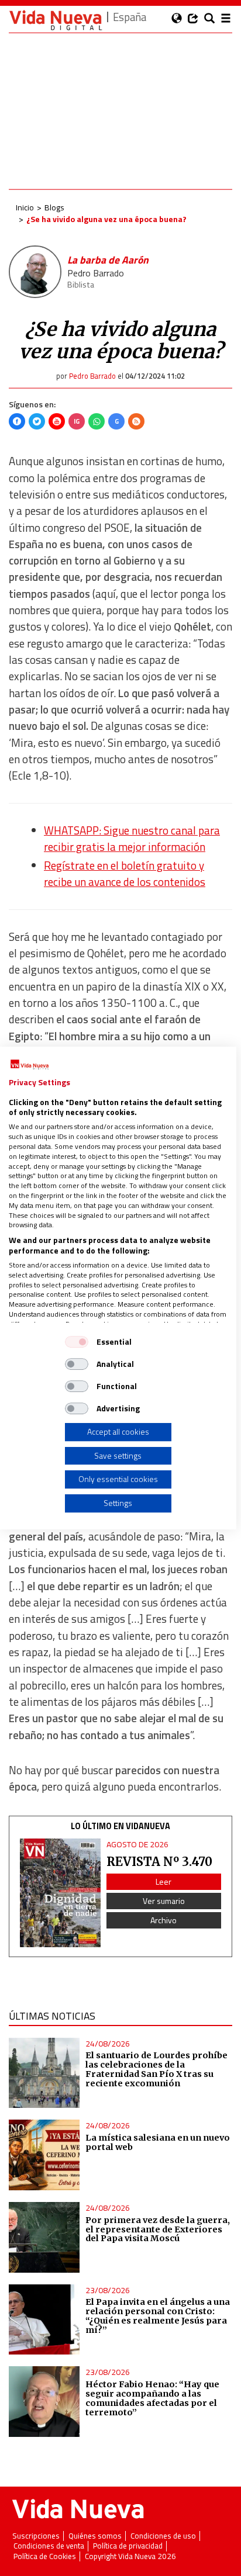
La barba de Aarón (108, 260)
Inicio (25, 207)
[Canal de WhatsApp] (97, 421)
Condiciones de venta (49, 2546)
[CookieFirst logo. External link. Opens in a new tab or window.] (30, 1065)
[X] (37, 421)
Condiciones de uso (163, 2536)
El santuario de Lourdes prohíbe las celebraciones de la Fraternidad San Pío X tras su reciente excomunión (156, 2069)
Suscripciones (36, 2536)
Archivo (163, 1920)
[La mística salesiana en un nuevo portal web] (44, 2155)
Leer (163, 1881)
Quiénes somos (95, 2536)
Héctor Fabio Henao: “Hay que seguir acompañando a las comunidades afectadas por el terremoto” (152, 2398)
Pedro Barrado (96, 273)
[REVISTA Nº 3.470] (60, 1893)
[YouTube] (57, 421)
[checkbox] (77, 1342)
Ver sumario (164, 1901)
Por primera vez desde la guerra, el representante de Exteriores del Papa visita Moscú (158, 2229)
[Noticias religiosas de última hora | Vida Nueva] (56, 20)
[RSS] (136, 421)
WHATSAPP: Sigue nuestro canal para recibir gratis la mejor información (132, 839)
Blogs (54, 207)
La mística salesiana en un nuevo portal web (158, 2142)
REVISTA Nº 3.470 (159, 1862)
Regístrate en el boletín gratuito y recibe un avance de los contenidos (125, 874)
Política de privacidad (128, 2546)
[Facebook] (17, 421)
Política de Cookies (45, 2556)
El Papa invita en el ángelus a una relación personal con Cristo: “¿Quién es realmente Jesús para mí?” (158, 2316)
